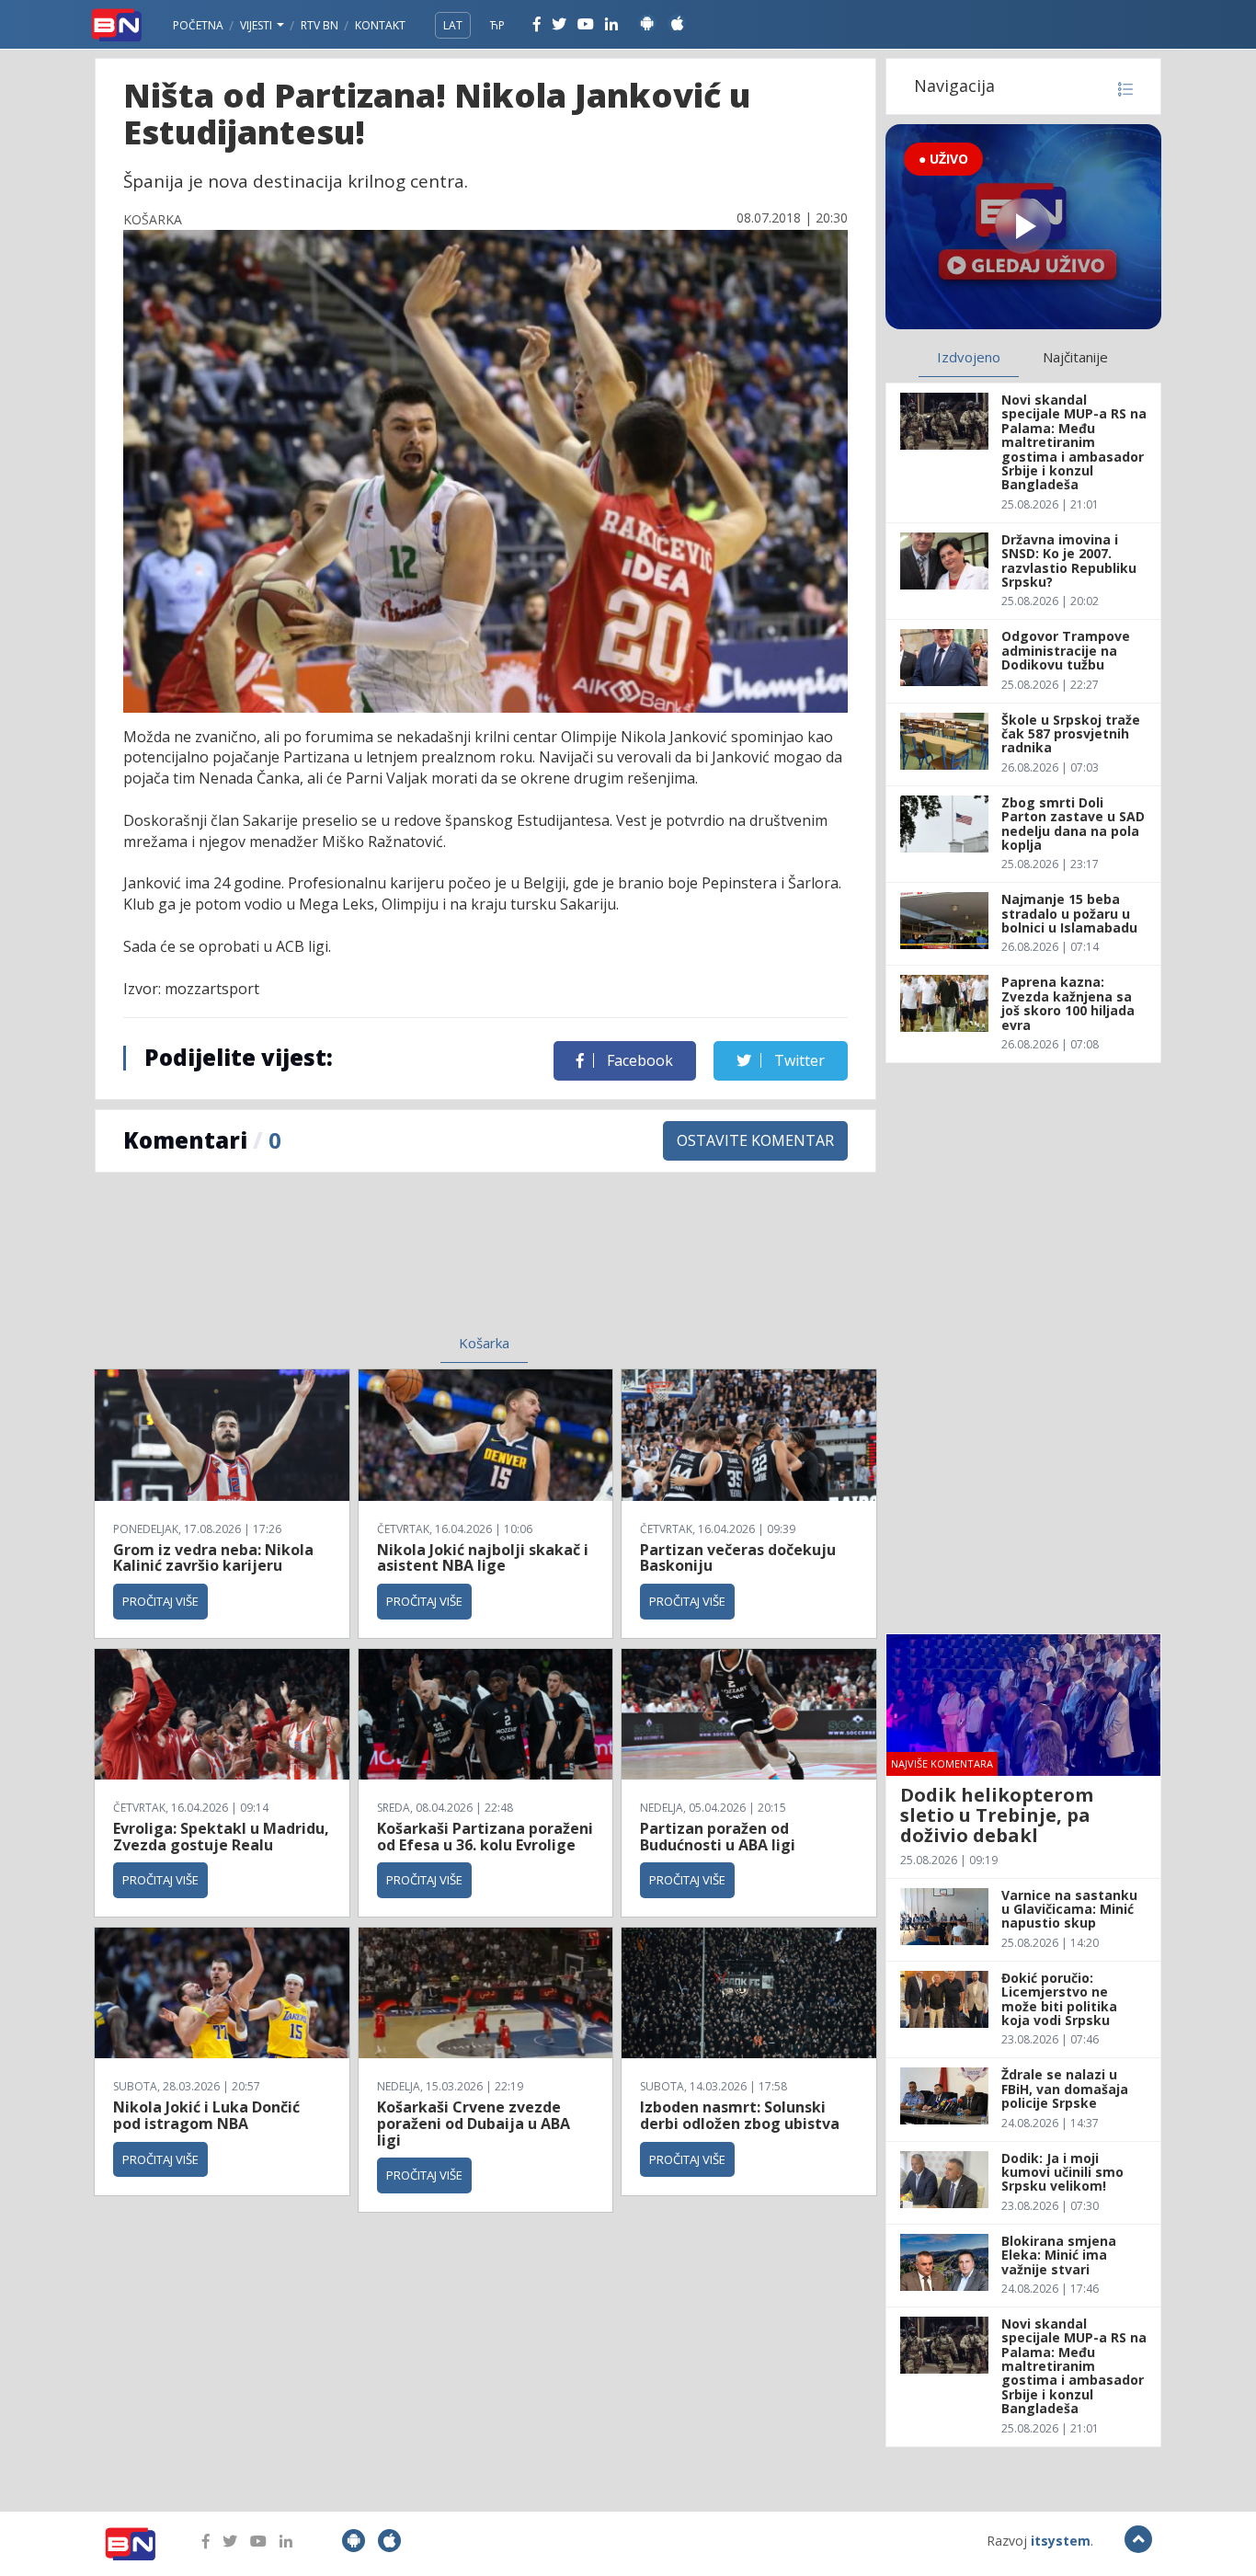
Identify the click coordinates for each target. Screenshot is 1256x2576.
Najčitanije (1075, 357)
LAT (453, 25)
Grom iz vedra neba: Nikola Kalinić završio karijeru (213, 1558)
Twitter (798, 1060)
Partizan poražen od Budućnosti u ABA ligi (718, 1837)
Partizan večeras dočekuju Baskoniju (738, 1558)
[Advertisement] (335, 1265)
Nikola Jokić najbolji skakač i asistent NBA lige (483, 1558)
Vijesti (257, 25)
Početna (198, 25)
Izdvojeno (969, 357)
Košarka (484, 1343)
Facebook (638, 1060)
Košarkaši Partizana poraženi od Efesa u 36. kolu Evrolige (485, 1837)
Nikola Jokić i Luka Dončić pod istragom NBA (206, 2115)
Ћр (497, 25)
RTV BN (320, 25)
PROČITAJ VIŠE (160, 1601)
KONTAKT (380, 25)
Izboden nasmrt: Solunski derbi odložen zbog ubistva (740, 2115)
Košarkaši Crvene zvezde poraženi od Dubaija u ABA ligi (474, 2123)
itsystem (1061, 2541)
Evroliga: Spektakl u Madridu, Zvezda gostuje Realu (221, 1837)
